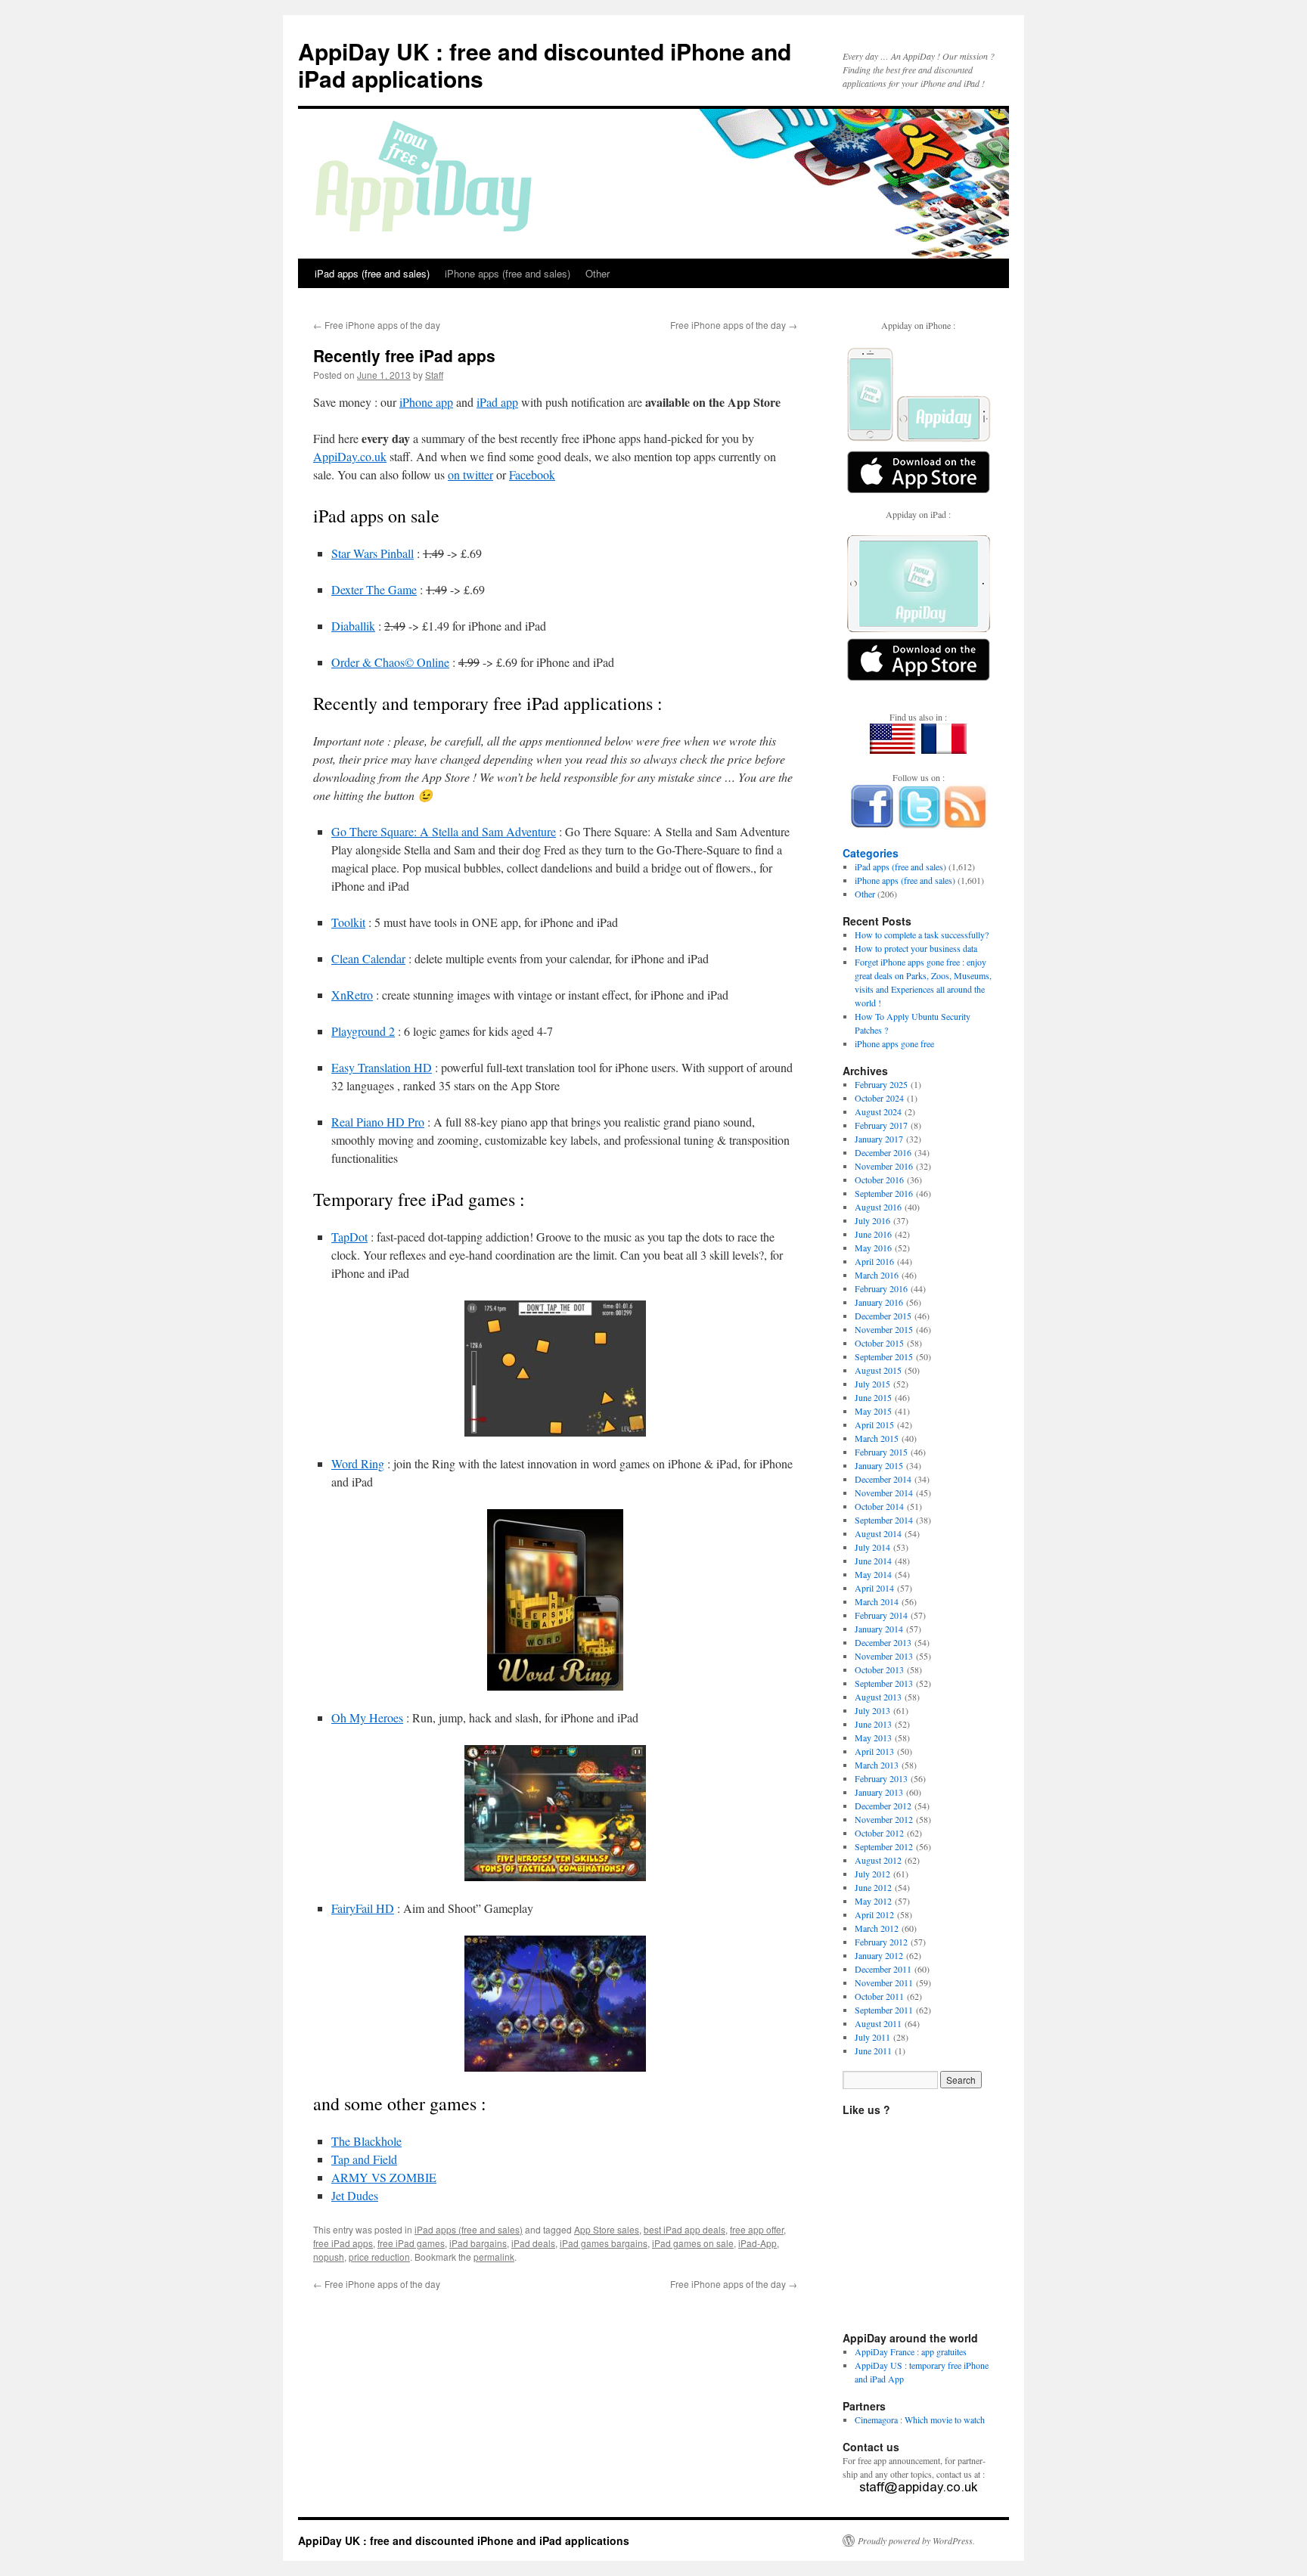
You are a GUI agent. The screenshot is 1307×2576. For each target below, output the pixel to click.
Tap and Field (364, 2159)
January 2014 (879, 1629)
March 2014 (877, 1601)
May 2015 (873, 1411)
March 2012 (877, 1928)
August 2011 (878, 2023)
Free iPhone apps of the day (377, 325)
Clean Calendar (368, 958)
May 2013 (873, 1737)
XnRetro (352, 995)
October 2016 (879, 1180)
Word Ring (358, 1463)
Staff (434, 375)
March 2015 (877, 1438)
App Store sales (607, 2229)
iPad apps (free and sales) (372, 273)
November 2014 (884, 1493)
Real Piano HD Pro (378, 1122)
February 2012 (881, 1942)
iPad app (497, 402)
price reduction (379, 2257)
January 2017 (879, 1139)
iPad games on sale (693, 2243)
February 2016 (881, 1288)
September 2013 (884, 1683)
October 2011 (879, 1996)
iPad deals (533, 2243)
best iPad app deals (685, 2229)
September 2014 (884, 1520)
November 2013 (884, 1656)
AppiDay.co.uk (350, 456)
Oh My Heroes (367, 1717)
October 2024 (879, 1098)
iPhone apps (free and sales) (508, 273)
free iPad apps (343, 2243)
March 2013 (877, 1765)
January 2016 (879, 1302)
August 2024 (878, 1111)
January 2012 (879, 1955)
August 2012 (878, 1860)
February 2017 (881, 1125)
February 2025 (881, 1084)
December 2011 (883, 1969)
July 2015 (872, 1384)
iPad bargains (478, 2243)
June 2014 (873, 1561)
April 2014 (874, 1588)
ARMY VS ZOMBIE (384, 2177)
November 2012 (884, 1819)
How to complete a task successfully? (922, 935)
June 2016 (873, 1234)
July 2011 (872, 2037)
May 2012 (873, 1901)
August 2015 (878, 1370)
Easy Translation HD (382, 1067)
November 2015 (884, 1329)
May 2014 (873, 1574)
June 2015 (873, 1397)
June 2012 (873, 1887)
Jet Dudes (355, 2195)
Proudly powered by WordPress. (916, 2540)
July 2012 (872, 1874)
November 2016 (884, 1166)
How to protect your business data (916, 948)
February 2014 (881, 1615)
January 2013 (879, 1792)
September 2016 (884, 1193)
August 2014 (878, 1533)
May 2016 (873, 1248)
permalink (494, 2257)
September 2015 (884, 1356)
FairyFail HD (363, 1908)
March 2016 (877, 1275)
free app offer (757, 2229)
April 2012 (874, 1914)
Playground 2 (363, 1031)
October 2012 (879, 1833)
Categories (871, 853)
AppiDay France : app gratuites (911, 2351)
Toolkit (348, 922)
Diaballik (353, 626)
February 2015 (881, 1452)
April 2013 (874, 1751)
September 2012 (884, 1846)
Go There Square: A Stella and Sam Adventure (444, 831)
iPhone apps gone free (894, 1043)
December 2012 (883, 1806)
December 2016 (883, 1152)
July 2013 (872, 1710)
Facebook (532, 474)
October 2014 (879, 1506)
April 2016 (874, 1261)
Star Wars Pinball (373, 553)
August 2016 (878, 1207)
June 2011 (873, 2051)
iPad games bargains (604, 2243)
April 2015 (874, 1424)
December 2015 (883, 1316)
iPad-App (758, 2243)
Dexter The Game (374, 589)
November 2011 (884, 1982)
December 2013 (883, 1642)
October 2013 (879, 1669)
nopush (329, 2257)
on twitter (470, 474)
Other (598, 273)
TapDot (349, 1237)
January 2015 (879, 1465)
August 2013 (878, 1697)
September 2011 (884, 2010)
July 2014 (872, 1547)
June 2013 (873, 1724)
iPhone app (426, 402)
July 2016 (872, 1220)
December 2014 (883, 1479)
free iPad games (411, 2243)
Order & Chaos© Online (390, 662)
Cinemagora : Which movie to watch (920, 2419)
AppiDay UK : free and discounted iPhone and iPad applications (545, 65)
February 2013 (881, 1778)
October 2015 (879, 1343)
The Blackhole (366, 2141)
